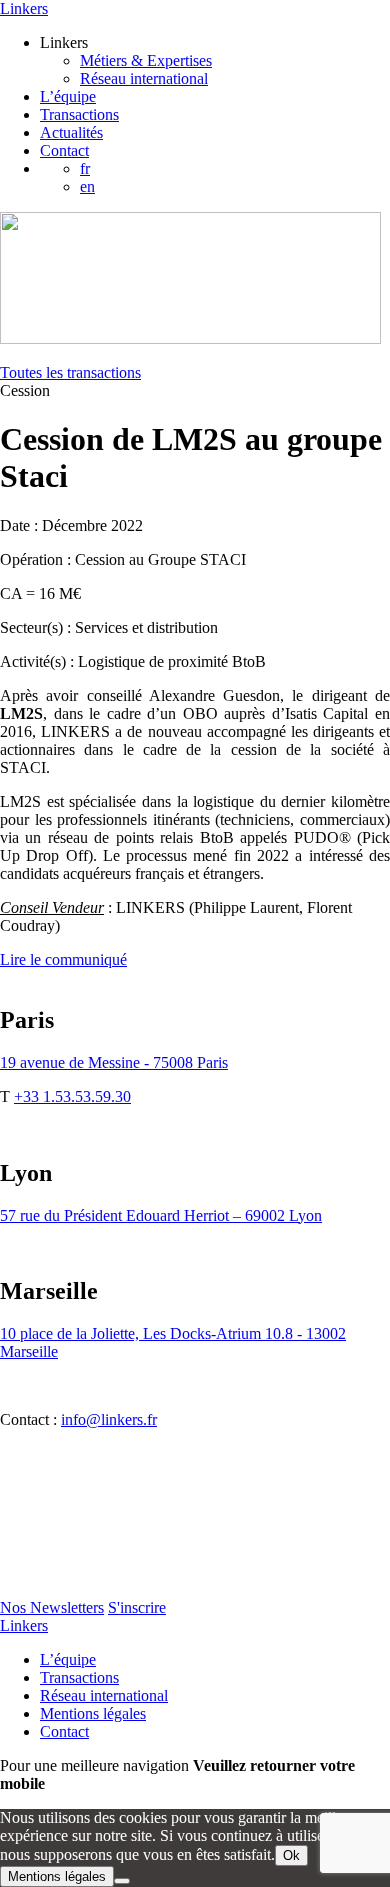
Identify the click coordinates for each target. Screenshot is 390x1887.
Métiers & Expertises (146, 60)
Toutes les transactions (70, 372)
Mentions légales (93, 1713)
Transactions (79, 114)
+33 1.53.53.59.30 (72, 1096)
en (87, 186)
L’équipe (68, 96)
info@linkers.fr (109, 1419)
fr (85, 168)
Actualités (71, 132)
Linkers (24, 8)
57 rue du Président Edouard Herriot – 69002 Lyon (161, 1215)
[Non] (122, 1881)
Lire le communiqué (63, 959)
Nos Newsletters (52, 1607)
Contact (64, 150)
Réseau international (144, 78)
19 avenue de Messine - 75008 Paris (114, 1062)
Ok (291, 1855)
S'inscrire (137, 1607)
